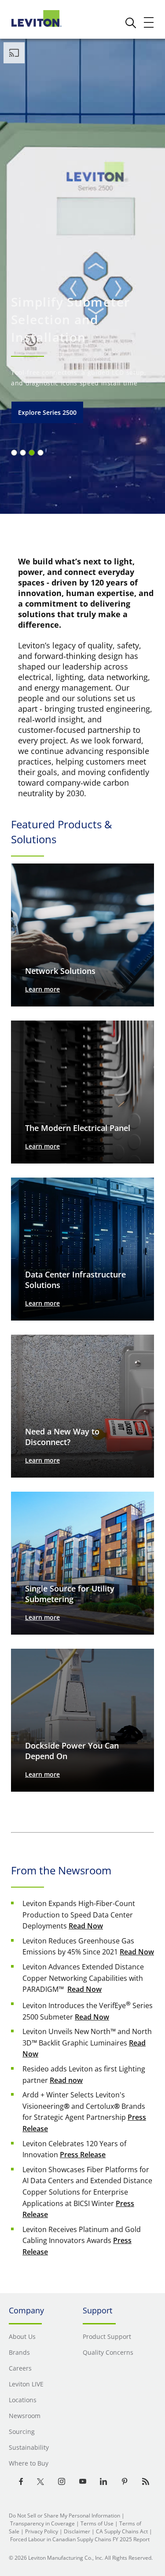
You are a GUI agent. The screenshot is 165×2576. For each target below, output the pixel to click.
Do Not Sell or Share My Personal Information (64, 2516)
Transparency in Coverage (42, 2523)
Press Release (83, 2155)
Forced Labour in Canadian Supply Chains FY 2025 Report (80, 2539)
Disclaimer (77, 2531)
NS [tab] (23, 453)
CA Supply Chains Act (122, 2531)
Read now (66, 2080)
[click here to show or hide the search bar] (131, 23)
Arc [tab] (14, 453)
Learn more (42, 989)
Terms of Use (97, 2523)
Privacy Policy (42, 2531)
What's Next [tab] (40, 453)
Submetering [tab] (32, 453)
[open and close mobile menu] (149, 22)
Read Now (86, 1926)
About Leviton (39, 412)
